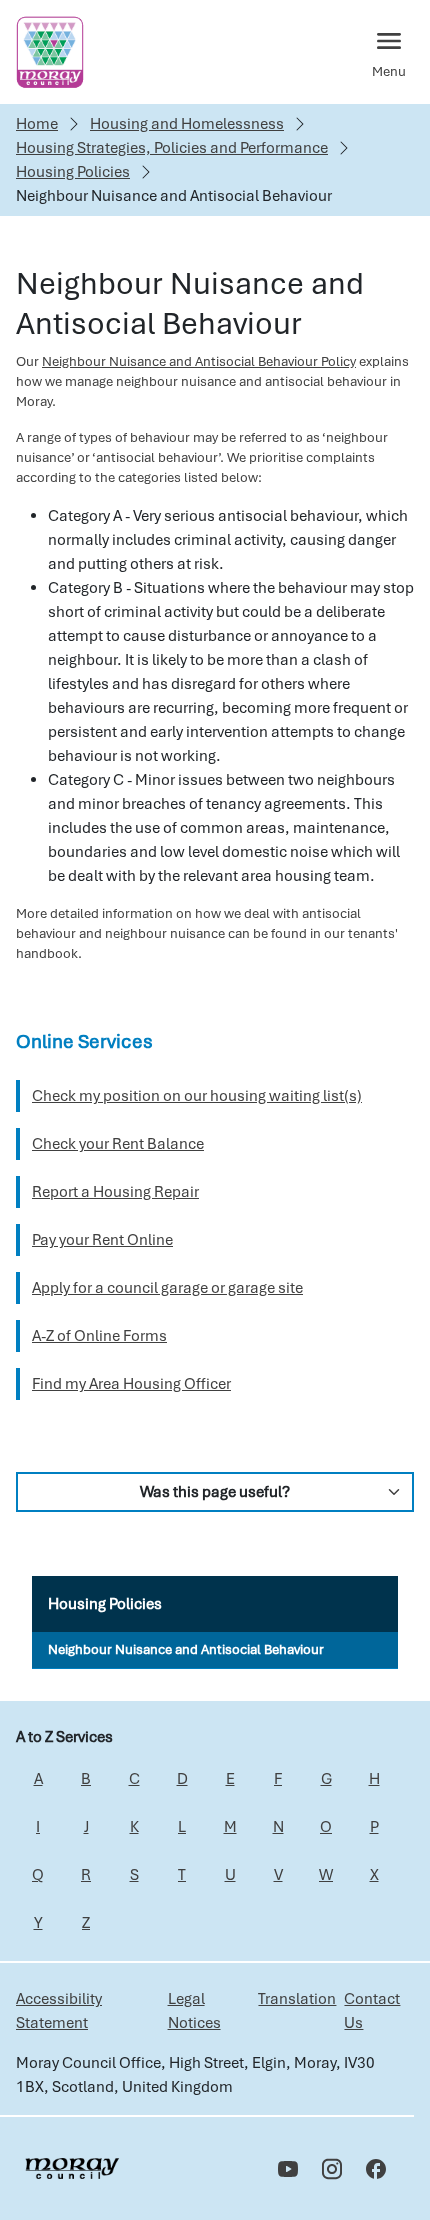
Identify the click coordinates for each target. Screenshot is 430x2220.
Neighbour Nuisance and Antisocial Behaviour (186, 1649)
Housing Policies (73, 172)
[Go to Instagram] (332, 2169)
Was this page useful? (215, 1492)
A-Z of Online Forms (99, 1336)
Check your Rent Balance (118, 1144)
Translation (297, 1999)
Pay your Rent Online (102, 1240)
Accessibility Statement (59, 2011)
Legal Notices (194, 2011)
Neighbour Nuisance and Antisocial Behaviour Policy (199, 361)
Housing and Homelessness (187, 124)
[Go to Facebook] (376, 2169)
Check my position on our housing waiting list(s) (197, 1096)
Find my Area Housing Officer (131, 1384)
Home (37, 124)
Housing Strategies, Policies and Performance (172, 148)
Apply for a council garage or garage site (167, 1288)
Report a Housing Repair (115, 1192)
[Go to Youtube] (288, 2169)
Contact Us (372, 2011)
